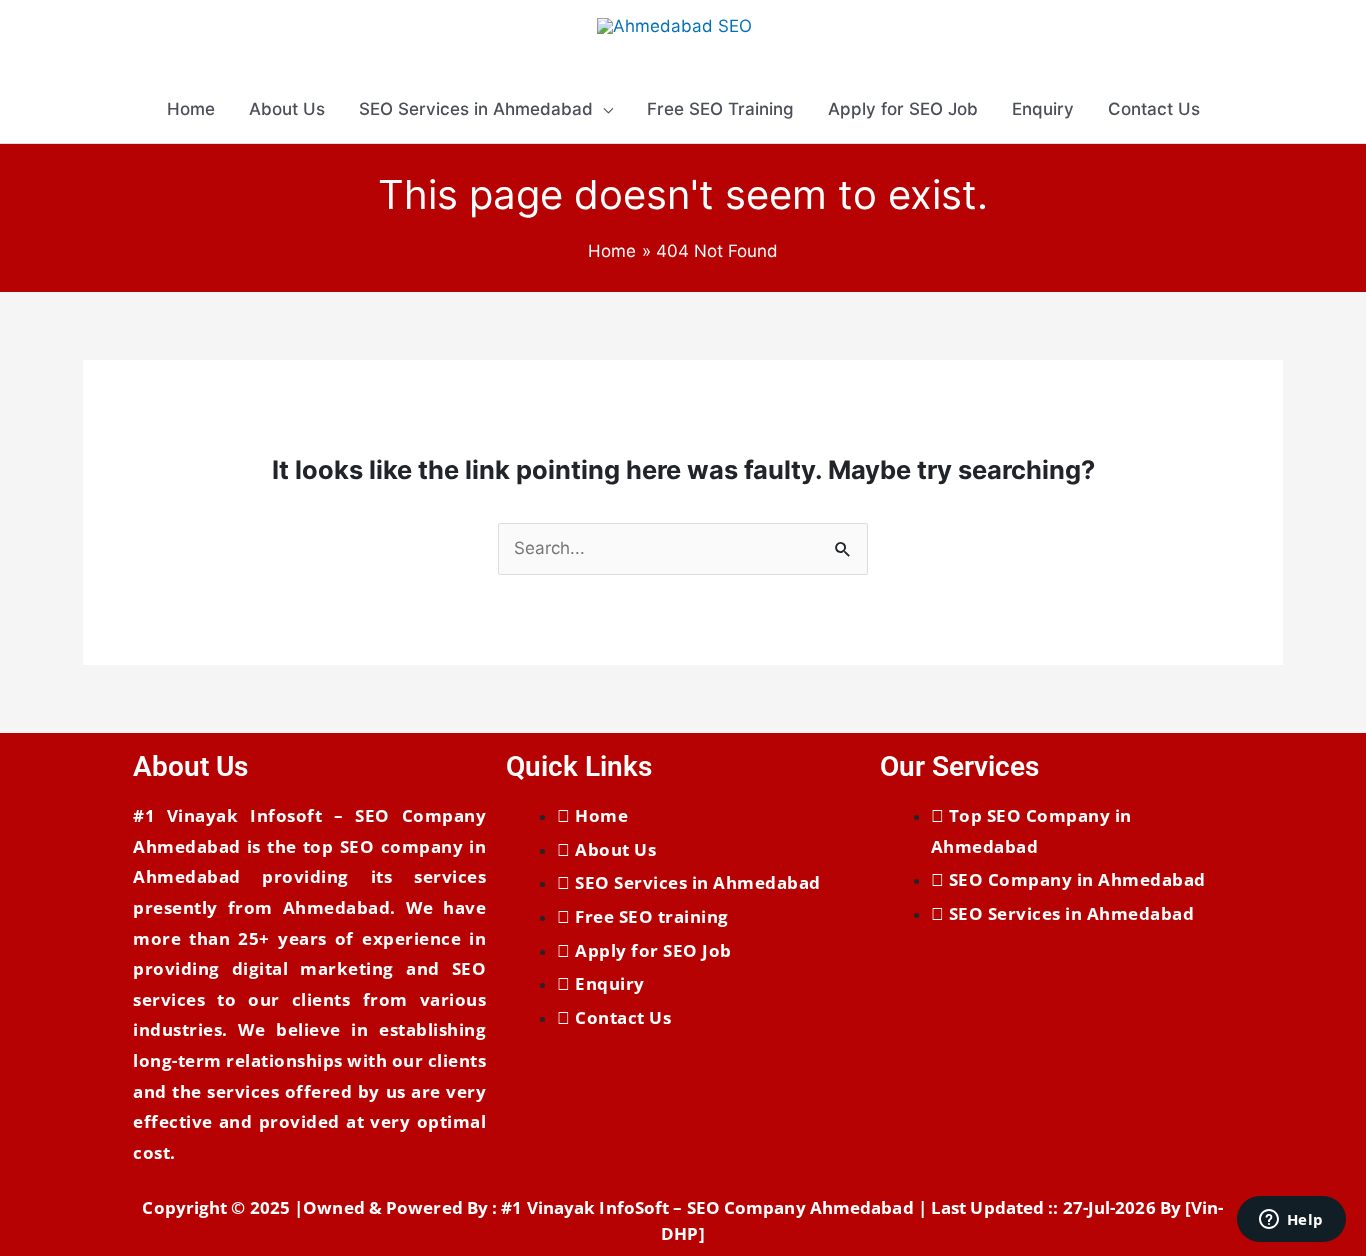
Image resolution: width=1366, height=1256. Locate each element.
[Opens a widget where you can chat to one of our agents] (1291, 1221)
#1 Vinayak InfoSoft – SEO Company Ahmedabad (707, 1207)
